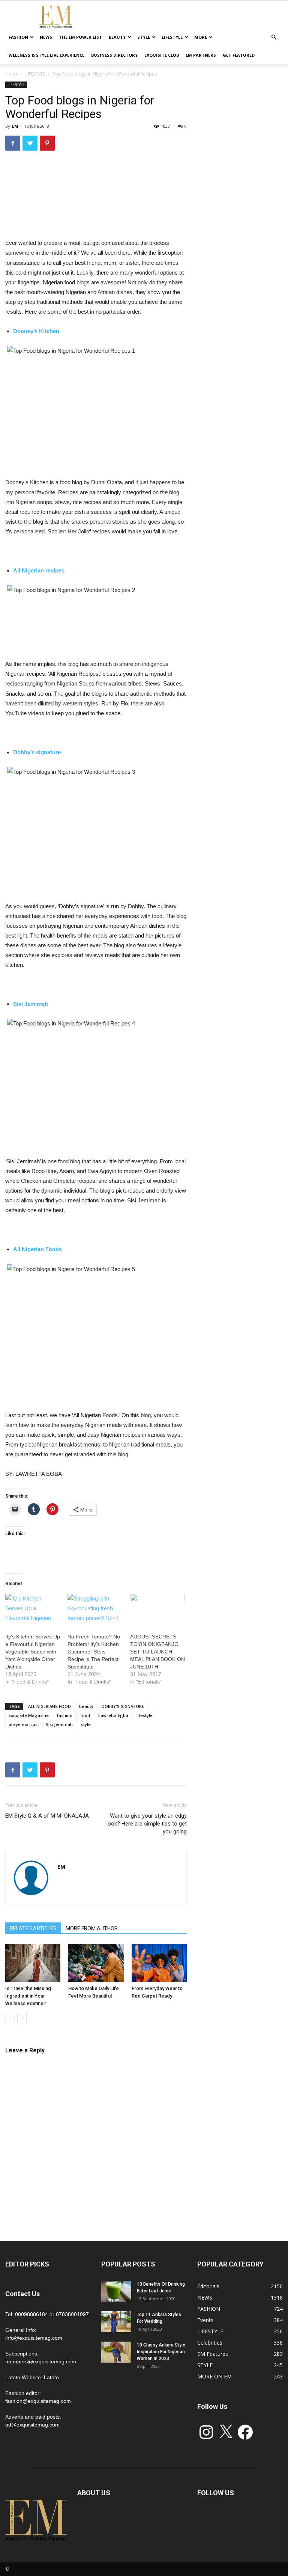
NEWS (46, 37)
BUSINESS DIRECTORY (114, 55)
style (86, 1724)
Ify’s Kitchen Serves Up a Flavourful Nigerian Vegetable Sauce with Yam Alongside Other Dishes (33, 1652)
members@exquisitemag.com (41, 2362)
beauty (86, 1706)
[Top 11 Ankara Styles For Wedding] (116, 2322)
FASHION (18, 37)
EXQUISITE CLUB (162, 55)
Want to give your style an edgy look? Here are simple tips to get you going (147, 1824)
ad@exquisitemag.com (32, 2425)
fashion (65, 1715)
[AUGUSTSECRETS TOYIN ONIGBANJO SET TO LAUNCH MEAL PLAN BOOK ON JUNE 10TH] (157, 1610)
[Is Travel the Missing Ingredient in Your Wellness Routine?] (33, 1963)
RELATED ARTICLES (33, 1928)
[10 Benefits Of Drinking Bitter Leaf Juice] (116, 2291)
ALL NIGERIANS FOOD (49, 1706)
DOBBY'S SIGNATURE (123, 1706)
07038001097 (72, 2314)
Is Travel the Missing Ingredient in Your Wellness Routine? (28, 1996)
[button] (274, 37)
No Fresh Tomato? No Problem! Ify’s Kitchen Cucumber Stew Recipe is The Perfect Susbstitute (94, 1652)
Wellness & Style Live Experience (46, 55)
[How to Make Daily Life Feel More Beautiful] (96, 1963)
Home (12, 74)
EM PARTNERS (201, 55)
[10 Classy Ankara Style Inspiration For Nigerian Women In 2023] (116, 2352)
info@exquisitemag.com (34, 2338)
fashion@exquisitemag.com (38, 2401)
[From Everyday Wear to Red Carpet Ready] (159, 1963)
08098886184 (31, 2314)
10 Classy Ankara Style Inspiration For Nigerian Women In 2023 (161, 2352)
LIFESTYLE (172, 37)
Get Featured (239, 55)
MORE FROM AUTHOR (92, 1928)
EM (15, 126)
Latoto (51, 2377)
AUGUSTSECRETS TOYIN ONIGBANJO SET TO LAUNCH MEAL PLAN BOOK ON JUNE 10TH (157, 1652)
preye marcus (23, 1724)
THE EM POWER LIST (80, 37)
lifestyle (145, 1715)
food (85, 1715)
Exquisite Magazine (29, 1715)
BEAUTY (117, 37)
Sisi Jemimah (59, 1724)
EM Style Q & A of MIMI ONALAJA (47, 1816)
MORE (201, 37)
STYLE (144, 37)
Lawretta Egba (113, 1715)
